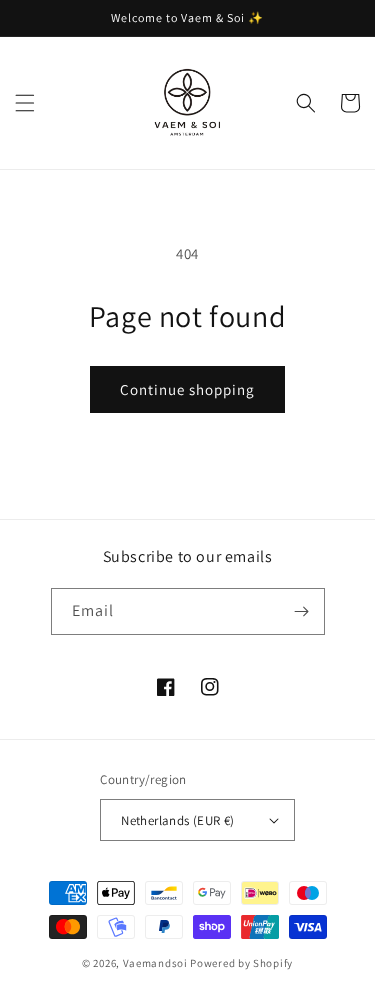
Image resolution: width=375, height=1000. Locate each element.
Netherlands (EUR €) (178, 820)
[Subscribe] (302, 611)
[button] (25, 103)
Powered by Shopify (241, 963)
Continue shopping (187, 389)
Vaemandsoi (155, 963)
